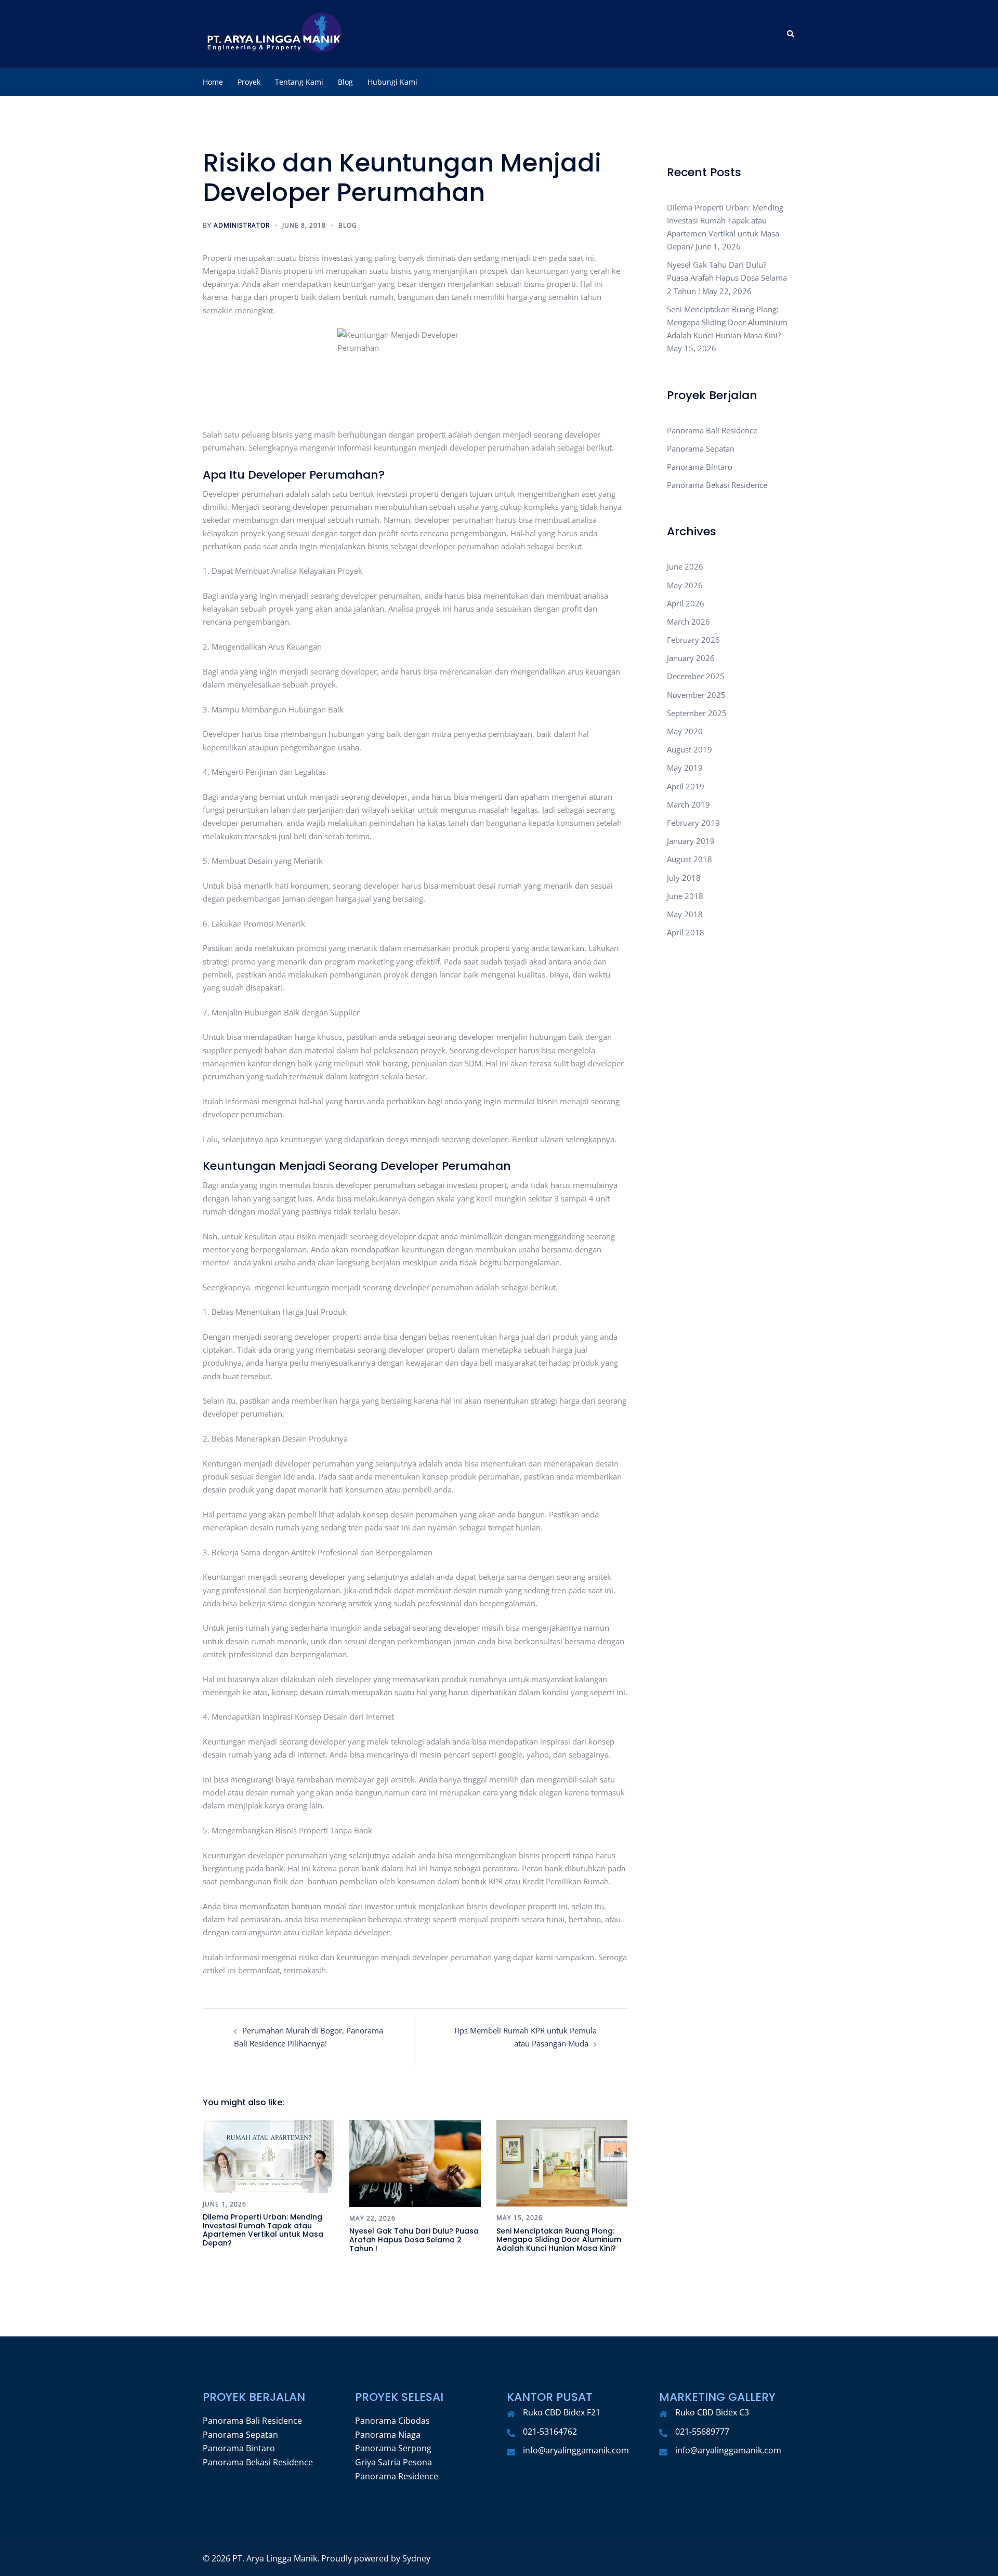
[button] (791, 34)
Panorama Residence (397, 2476)
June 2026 (685, 566)
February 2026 (693, 640)
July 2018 (684, 878)
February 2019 (693, 823)
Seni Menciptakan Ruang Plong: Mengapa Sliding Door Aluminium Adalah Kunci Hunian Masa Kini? (559, 2240)
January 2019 (691, 841)
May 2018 (685, 914)
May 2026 (685, 585)
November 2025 (696, 695)
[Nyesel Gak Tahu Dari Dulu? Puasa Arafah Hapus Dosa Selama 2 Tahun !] (415, 2162)
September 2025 (697, 713)
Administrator (242, 225)
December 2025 (696, 676)
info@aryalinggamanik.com (576, 2450)
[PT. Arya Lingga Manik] (274, 33)
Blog (345, 82)
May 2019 (685, 768)
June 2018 (685, 896)
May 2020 (685, 731)
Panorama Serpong (393, 2448)
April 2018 (686, 932)
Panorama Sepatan (701, 448)
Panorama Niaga (388, 2435)
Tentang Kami (299, 82)
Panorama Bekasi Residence (717, 485)
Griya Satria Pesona (393, 2462)
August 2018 (690, 859)
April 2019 (686, 786)
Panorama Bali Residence (712, 430)
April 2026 (686, 603)
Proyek (249, 82)
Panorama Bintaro (700, 467)
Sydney (416, 2558)
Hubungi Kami (392, 82)
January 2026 (691, 658)
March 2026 (688, 622)
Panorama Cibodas (392, 2421)
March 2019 (688, 804)
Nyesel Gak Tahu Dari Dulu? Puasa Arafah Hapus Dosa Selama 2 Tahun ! (414, 2240)
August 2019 (690, 749)
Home (213, 82)
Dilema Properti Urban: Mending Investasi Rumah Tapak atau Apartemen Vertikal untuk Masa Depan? (263, 2230)
